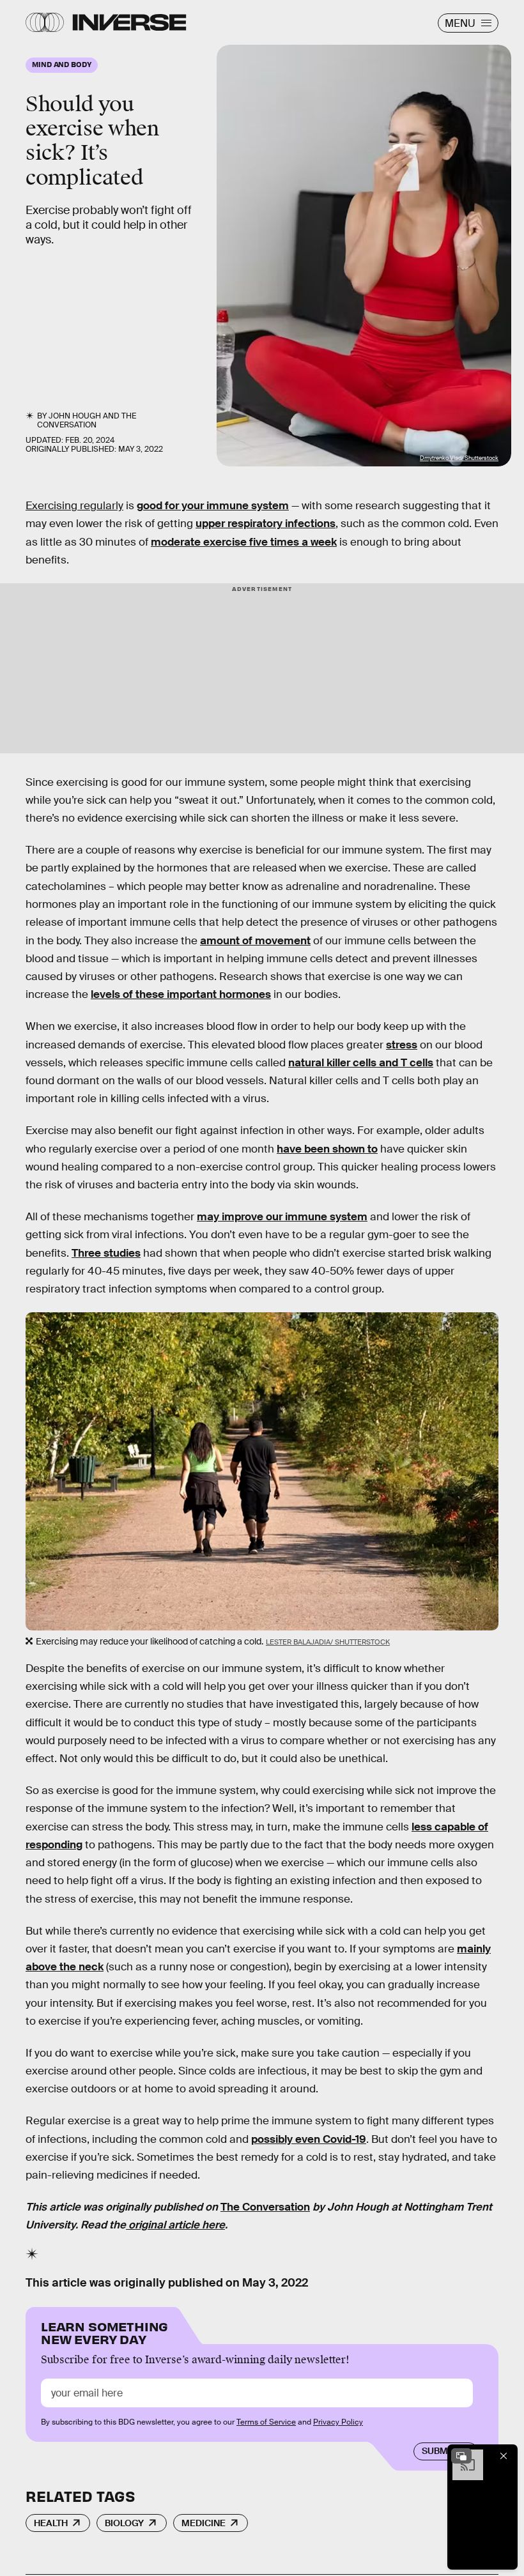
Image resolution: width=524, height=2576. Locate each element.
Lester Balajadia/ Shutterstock (328, 1642)
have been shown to (327, 1149)
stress (402, 1045)
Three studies (106, 1253)
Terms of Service (266, 2422)
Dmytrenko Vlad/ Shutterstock (459, 458)
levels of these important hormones (181, 994)
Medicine (204, 2523)
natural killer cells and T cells (361, 1063)
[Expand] (461, 2456)
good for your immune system (213, 506)
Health (51, 2523)
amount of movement (255, 941)
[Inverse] (129, 22)
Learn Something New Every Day (104, 2332)
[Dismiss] (504, 2456)
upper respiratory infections (266, 524)
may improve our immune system (282, 1217)
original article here (175, 2225)
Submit (439, 2451)
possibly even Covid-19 (309, 2139)
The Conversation (87, 420)
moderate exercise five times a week (244, 542)
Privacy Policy (338, 2422)
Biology (124, 2523)
